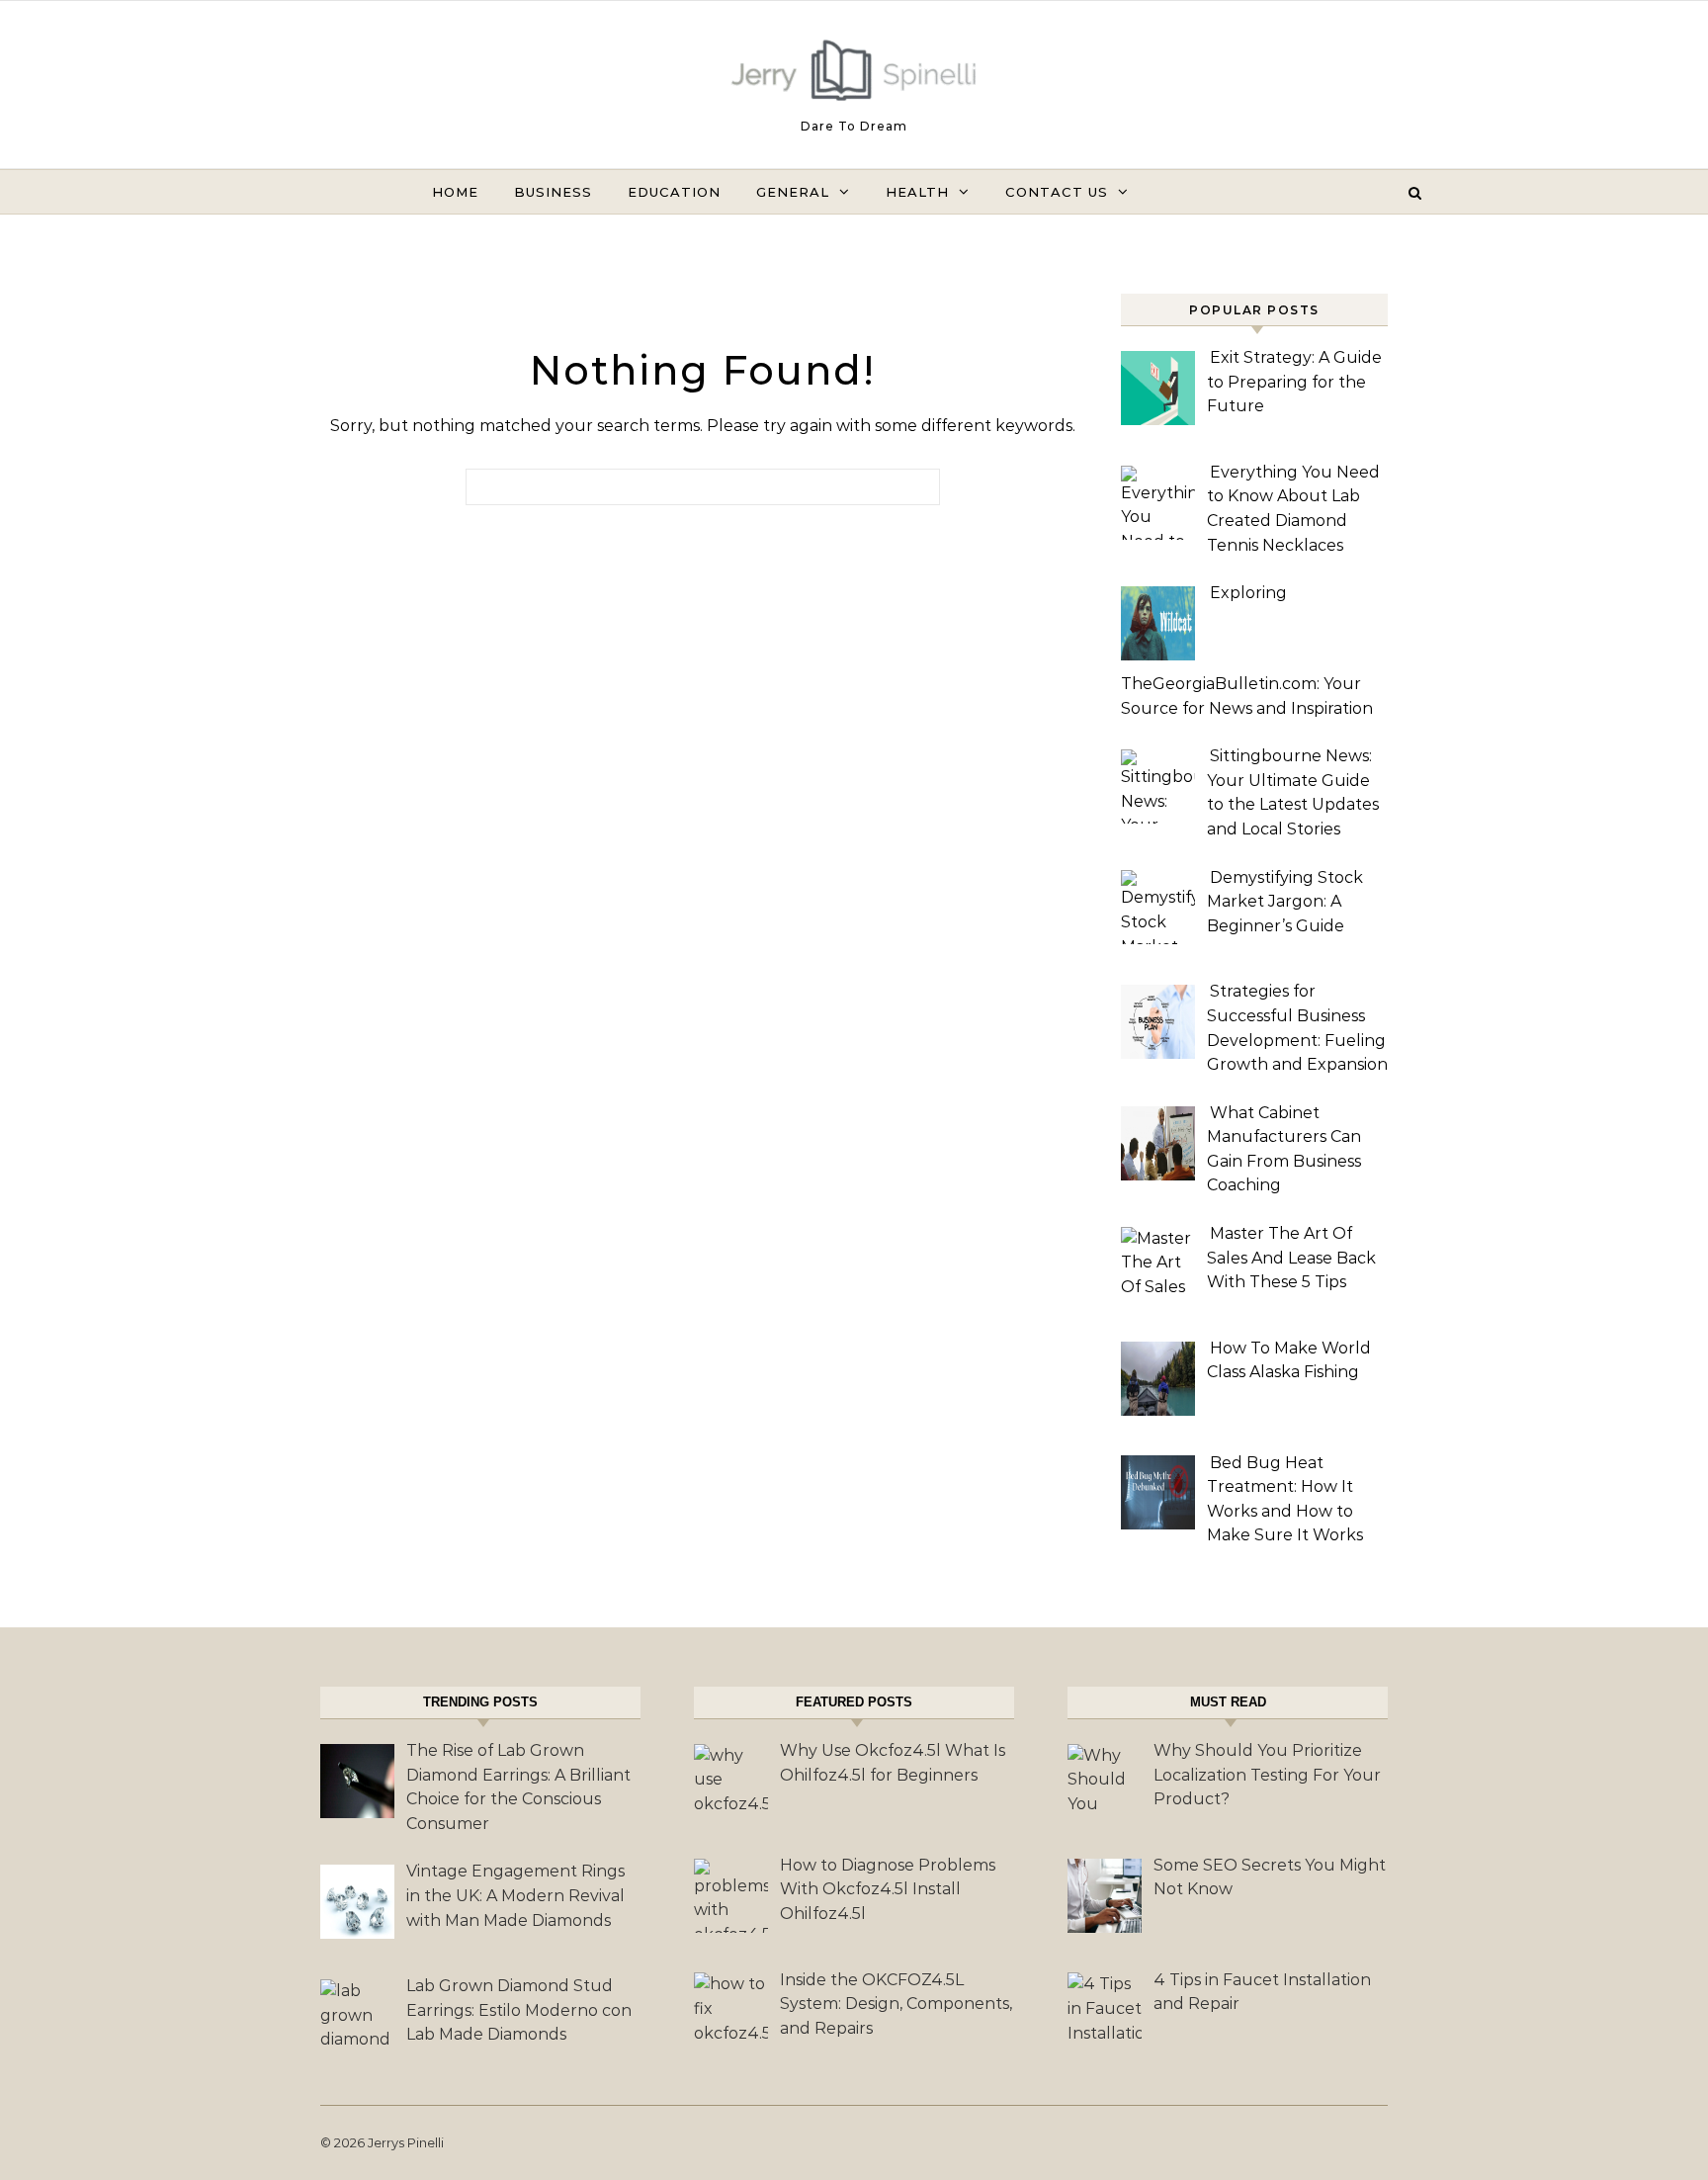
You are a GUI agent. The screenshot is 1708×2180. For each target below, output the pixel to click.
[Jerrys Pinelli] (854, 75)
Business (553, 192)
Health (917, 192)
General (793, 192)
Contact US (1057, 192)
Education (674, 192)
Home (455, 192)
